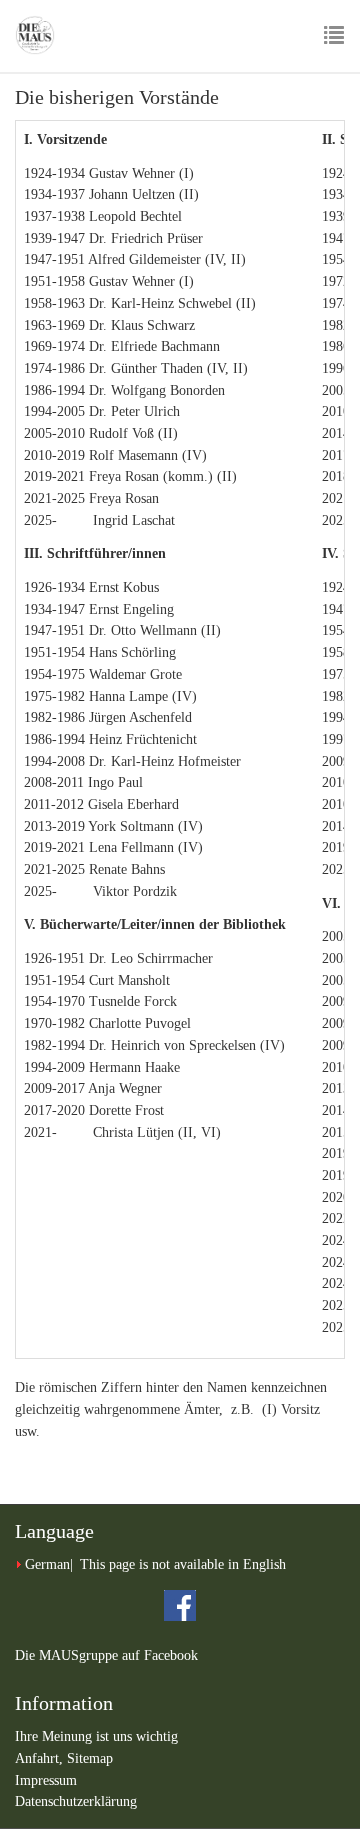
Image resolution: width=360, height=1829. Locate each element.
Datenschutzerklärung (76, 1801)
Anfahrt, (41, 1758)
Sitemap (90, 1758)
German (47, 1564)
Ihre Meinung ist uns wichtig (96, 1736)
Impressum (46, 1780)
